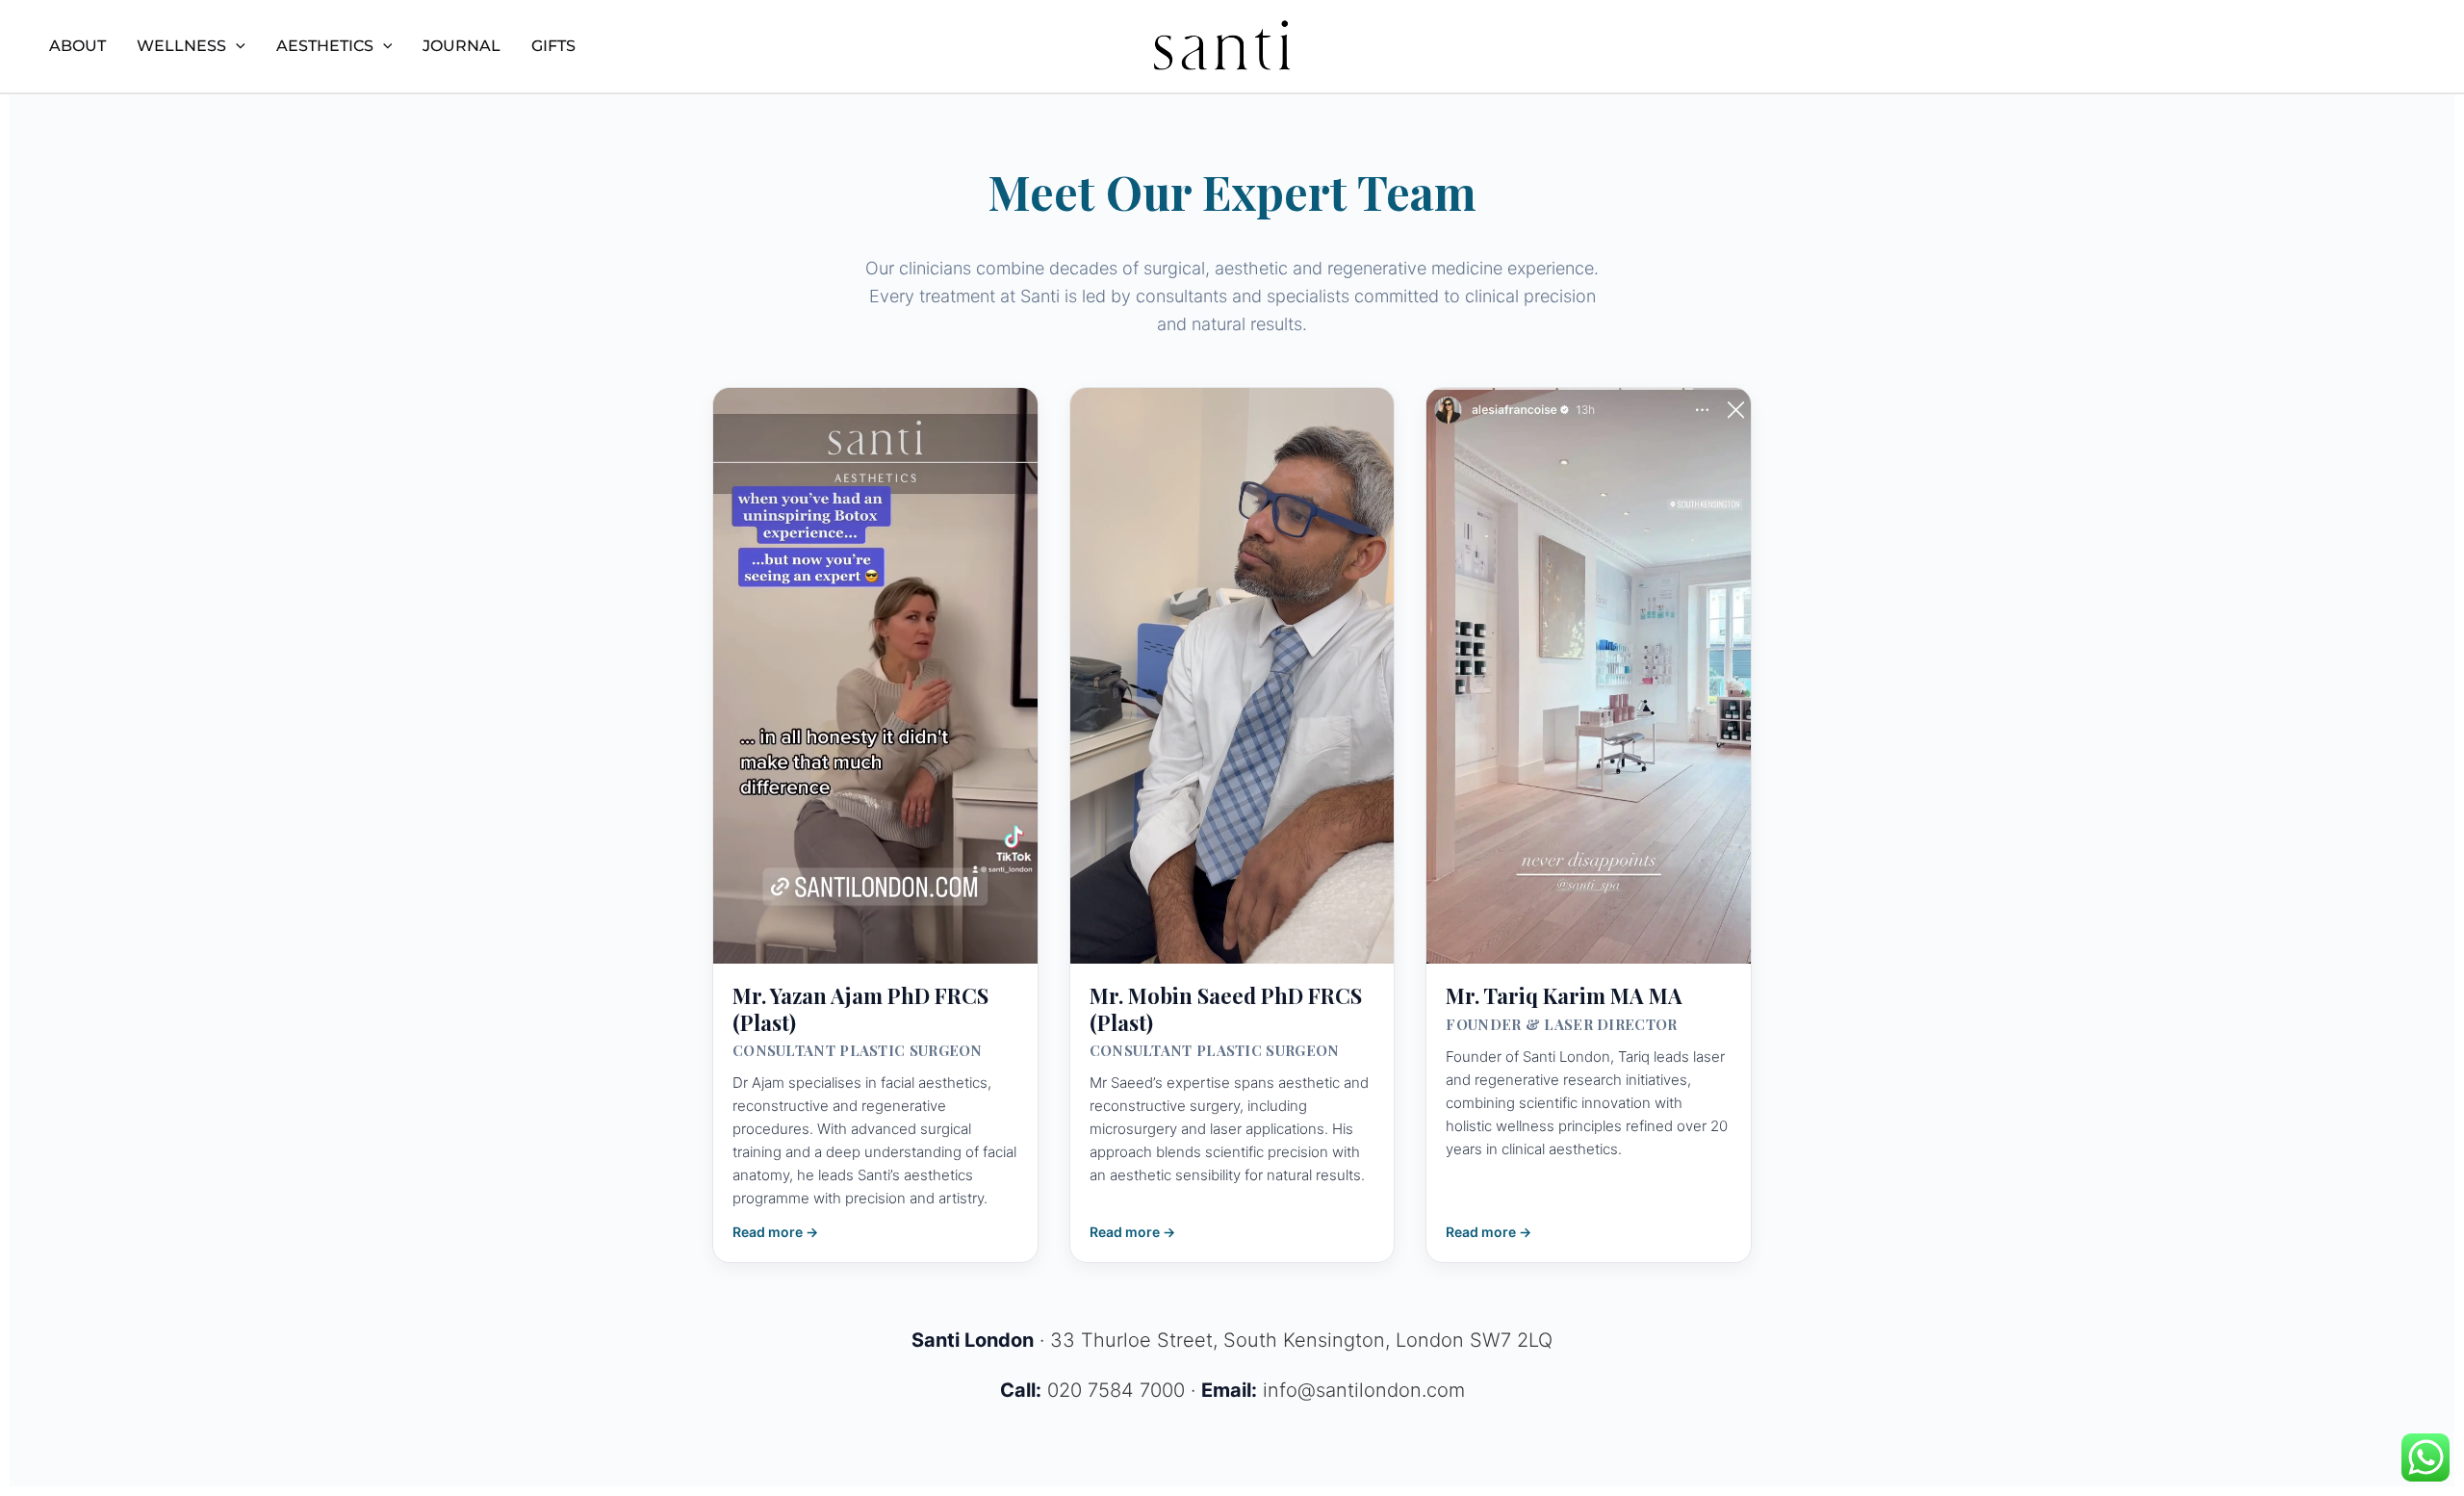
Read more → (775, 1232)
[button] (236, 46)
